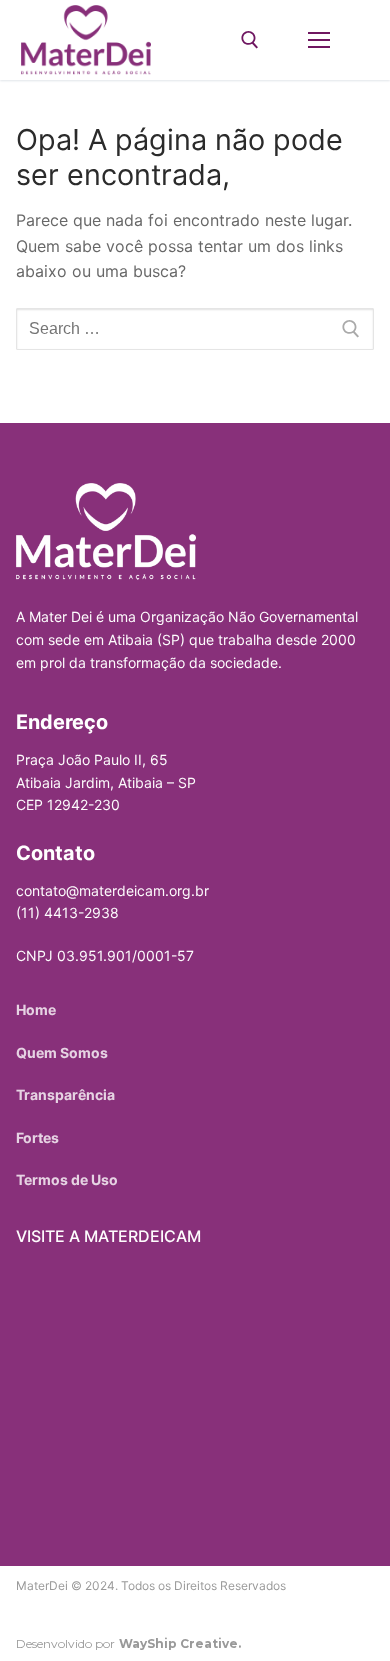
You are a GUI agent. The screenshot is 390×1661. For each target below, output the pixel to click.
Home (36, 1009)
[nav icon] (319, 40)
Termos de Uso (67, 1179)
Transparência (65, 1094)
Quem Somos (62, 1052)
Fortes (37, 1137)
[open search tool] (250, 40)
